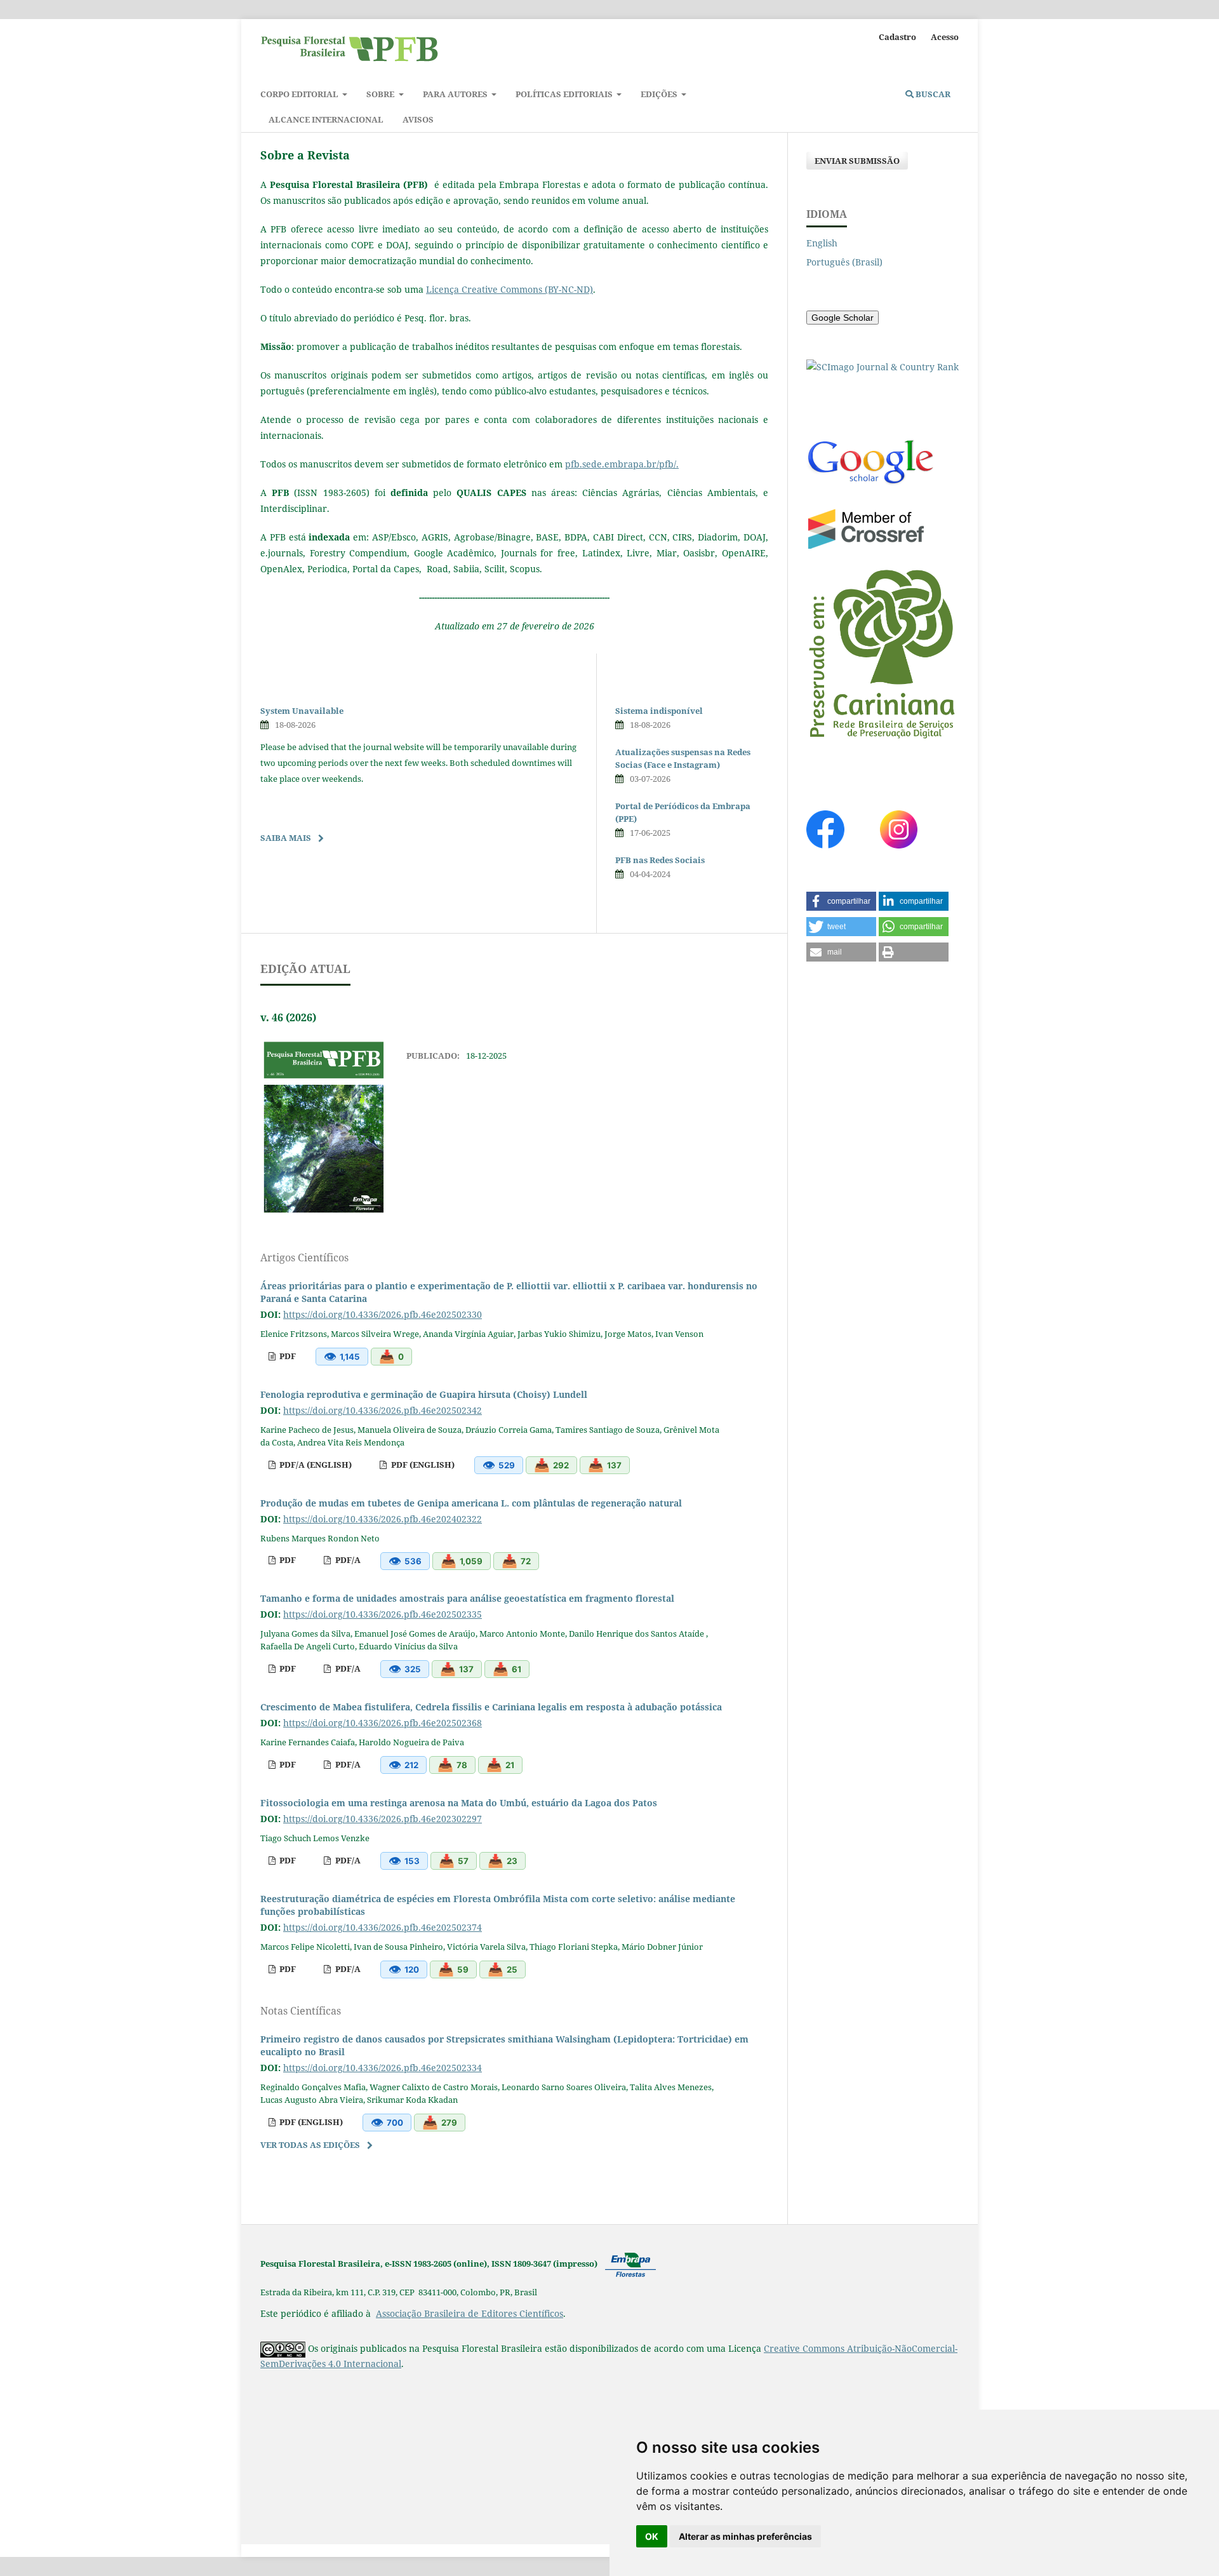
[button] (841, 901)
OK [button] (652, 2536)
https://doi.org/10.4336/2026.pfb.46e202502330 (383, 1314)
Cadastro (897, 37)
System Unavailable (302, 711)
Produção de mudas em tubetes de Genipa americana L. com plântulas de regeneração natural (471, 1503)
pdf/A (347, 1560)
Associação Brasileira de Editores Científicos (470, 2313)
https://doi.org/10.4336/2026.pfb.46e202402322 (383, 1519)
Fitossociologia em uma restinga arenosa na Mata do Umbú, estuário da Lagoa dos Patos (459, 1803)
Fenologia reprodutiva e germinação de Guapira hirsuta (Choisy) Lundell (424, 1394)
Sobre (381, 94)
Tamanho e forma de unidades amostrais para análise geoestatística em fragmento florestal (467, 1598)
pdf (287, 1356)
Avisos (418, 119)
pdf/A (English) (315, 1465)
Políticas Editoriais (565, 94)
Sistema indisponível (659, 711)
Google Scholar (843, 318)
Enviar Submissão (857, 161)
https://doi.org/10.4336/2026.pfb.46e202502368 (383, 1723)
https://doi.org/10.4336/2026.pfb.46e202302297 (383, 1819)
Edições (660, 94)
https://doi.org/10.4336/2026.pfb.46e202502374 (383, 1927)
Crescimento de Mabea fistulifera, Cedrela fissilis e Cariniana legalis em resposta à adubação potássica (491, 1707)
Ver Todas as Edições (310, 2145)
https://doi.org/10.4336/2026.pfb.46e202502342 (383, 1410)
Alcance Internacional (326, 119)
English (822, 243)
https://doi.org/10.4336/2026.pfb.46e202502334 (383, 2068)
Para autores (456, 94)
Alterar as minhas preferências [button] (745, 2536)
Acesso (945, 37)
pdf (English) (422, 1465)
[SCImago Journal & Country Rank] (883, 367)
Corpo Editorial (300, 94)
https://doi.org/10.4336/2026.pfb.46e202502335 (383, 1614)
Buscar (932, 94)
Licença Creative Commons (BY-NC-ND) (510, 289)
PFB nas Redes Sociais (660, 860)
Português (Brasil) (844, 262)
